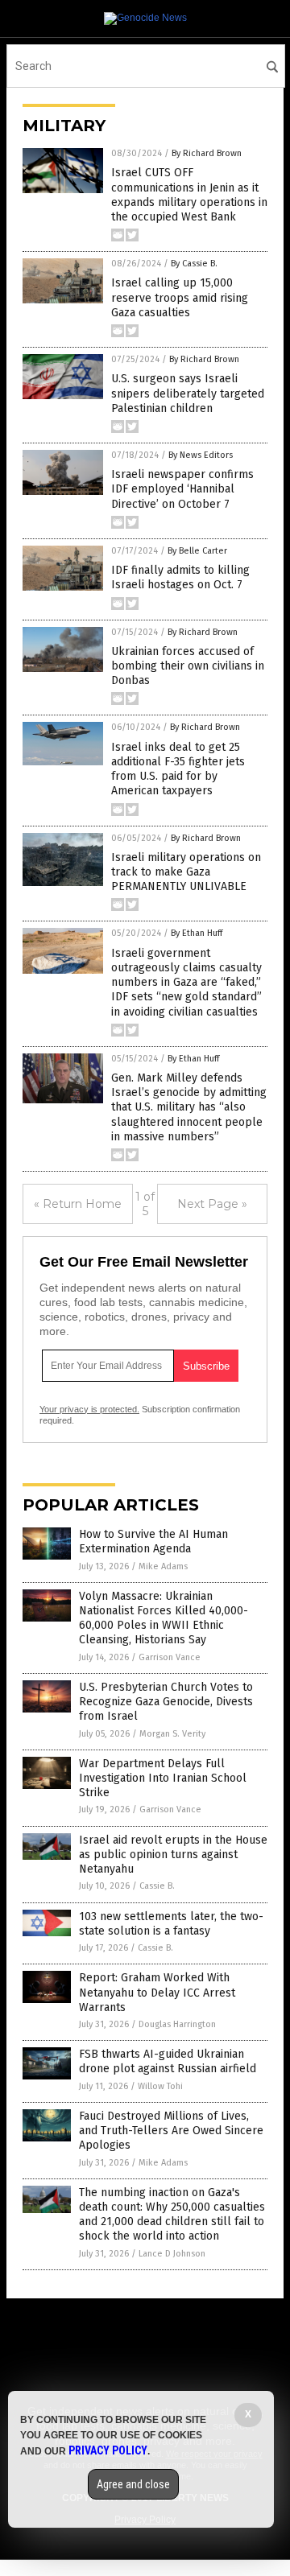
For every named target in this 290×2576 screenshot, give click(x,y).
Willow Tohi (160, 2086)
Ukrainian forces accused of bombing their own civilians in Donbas (188, 666)
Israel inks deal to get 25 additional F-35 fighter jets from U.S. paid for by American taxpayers (178, 769)
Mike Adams (163, 1566)
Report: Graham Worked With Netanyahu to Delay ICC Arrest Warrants (157, 1992)
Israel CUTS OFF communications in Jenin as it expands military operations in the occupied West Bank (189, 195)
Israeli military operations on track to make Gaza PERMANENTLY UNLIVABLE (186, 872)
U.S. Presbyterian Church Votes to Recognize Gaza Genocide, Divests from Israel (166, 1702)
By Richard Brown (207, 153)
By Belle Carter (197, 551)
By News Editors (201, 455)
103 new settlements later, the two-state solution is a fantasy (171, 1924)
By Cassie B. (194, 264)
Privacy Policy (108, 2450)
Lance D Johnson (172, 2254)
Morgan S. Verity (172, 1734)
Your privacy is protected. (89, 1409)
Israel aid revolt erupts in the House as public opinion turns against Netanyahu (173, 1855)
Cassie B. (157, 1886)
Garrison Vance (170, 1657)
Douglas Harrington (177, 2024)
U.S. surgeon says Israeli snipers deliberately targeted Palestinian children (188, 393)
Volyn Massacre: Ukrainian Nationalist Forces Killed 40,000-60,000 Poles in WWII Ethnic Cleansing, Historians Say (164, 1618)
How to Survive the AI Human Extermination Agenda (153, 1541)
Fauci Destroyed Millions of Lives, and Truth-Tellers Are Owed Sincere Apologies (171, 2131)
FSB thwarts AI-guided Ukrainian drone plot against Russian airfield (168, 2061)
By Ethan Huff (197, 933)
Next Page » (212, 1204)
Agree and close (133, 2484)
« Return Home (78, 1204)
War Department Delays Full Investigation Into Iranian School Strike (163, 1778)
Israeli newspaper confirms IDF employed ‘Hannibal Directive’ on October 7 (182, 489)
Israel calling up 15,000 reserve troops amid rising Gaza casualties (180, 297)
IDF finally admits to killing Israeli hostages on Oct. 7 (180, 577)
